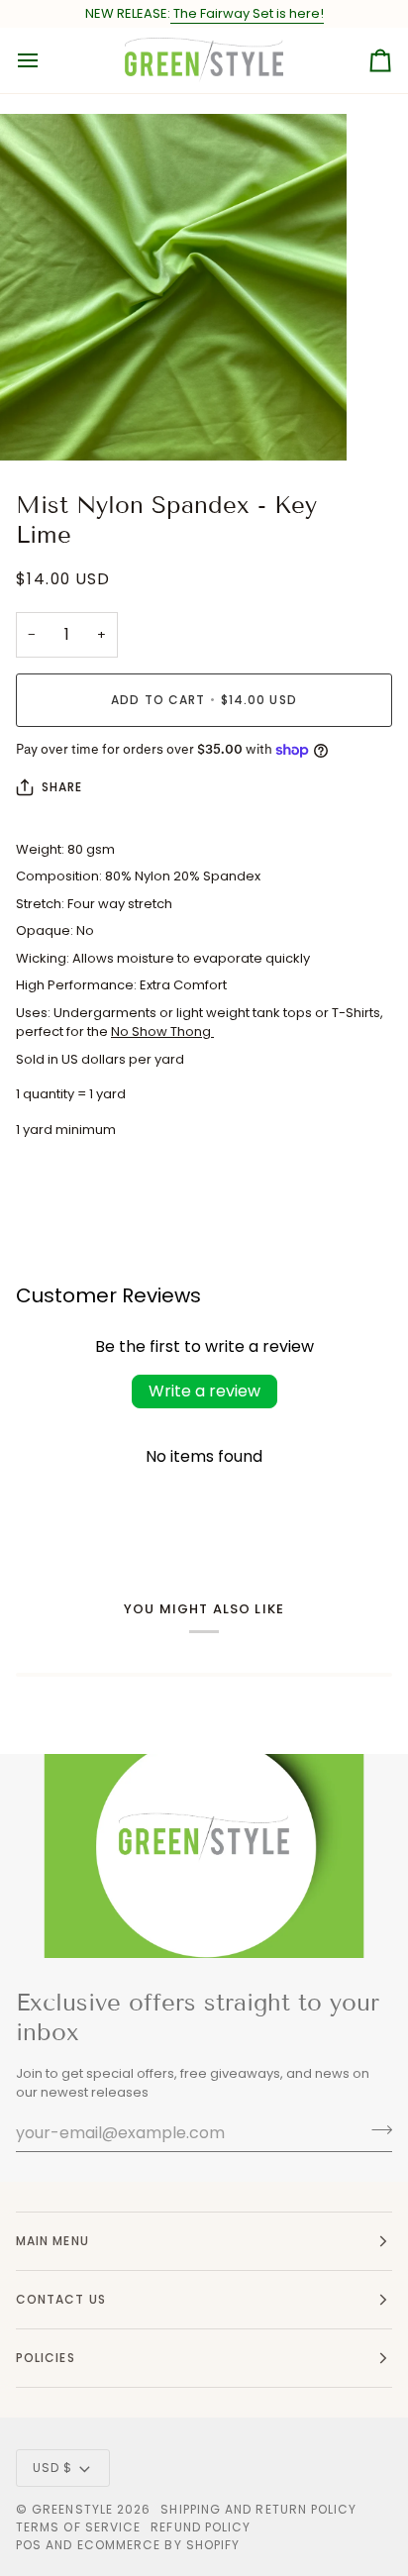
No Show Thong (162, 1031)
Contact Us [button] (61, 2299)
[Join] (376, 2130)
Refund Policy (201, 2527)
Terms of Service (78, 2527)
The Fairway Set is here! (247, 13)
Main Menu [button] (52, 2241)
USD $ (52, 2468)
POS (29, 2545)
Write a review (204, 1391)
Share (62, 787)
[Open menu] (46, 60)
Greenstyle (72, 2509)
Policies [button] (46, 2358)
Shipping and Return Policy (258, 2509)
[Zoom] (37, 423)
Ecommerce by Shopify (159, 2545)
